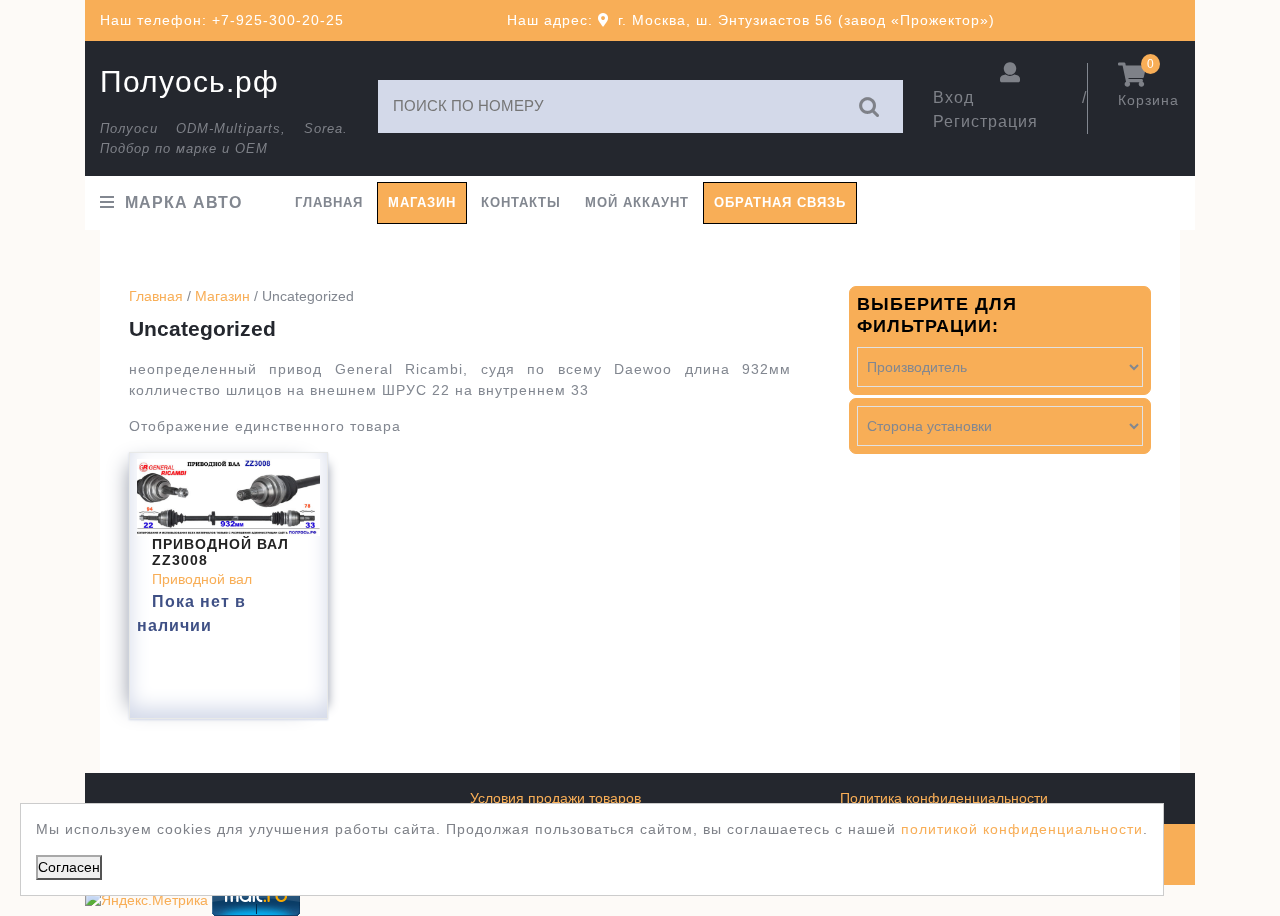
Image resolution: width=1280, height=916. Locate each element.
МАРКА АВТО (183, 202)
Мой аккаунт (637, 202)
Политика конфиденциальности (944, 798)
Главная (329, 202)
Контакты (521, 202)
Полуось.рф (189, 81)
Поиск (870, 106)
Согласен (69, 867)
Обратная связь (780, 202)
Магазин (422, 202)
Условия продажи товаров (555, 798)
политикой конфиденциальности (1022, 829)
